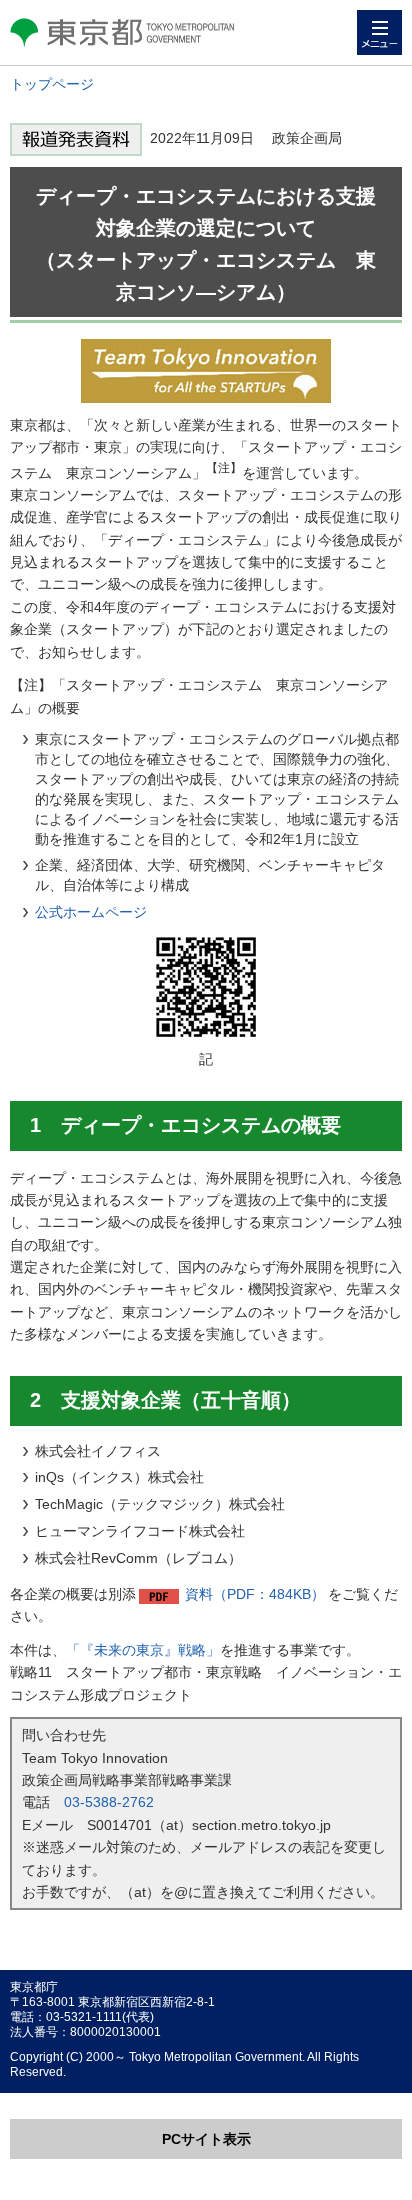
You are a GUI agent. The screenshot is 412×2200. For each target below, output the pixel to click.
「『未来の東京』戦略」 (143, 1650)
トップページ (52, 84)
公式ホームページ (91, 912)
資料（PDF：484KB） (255, 1594)
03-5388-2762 (109, 1802)
